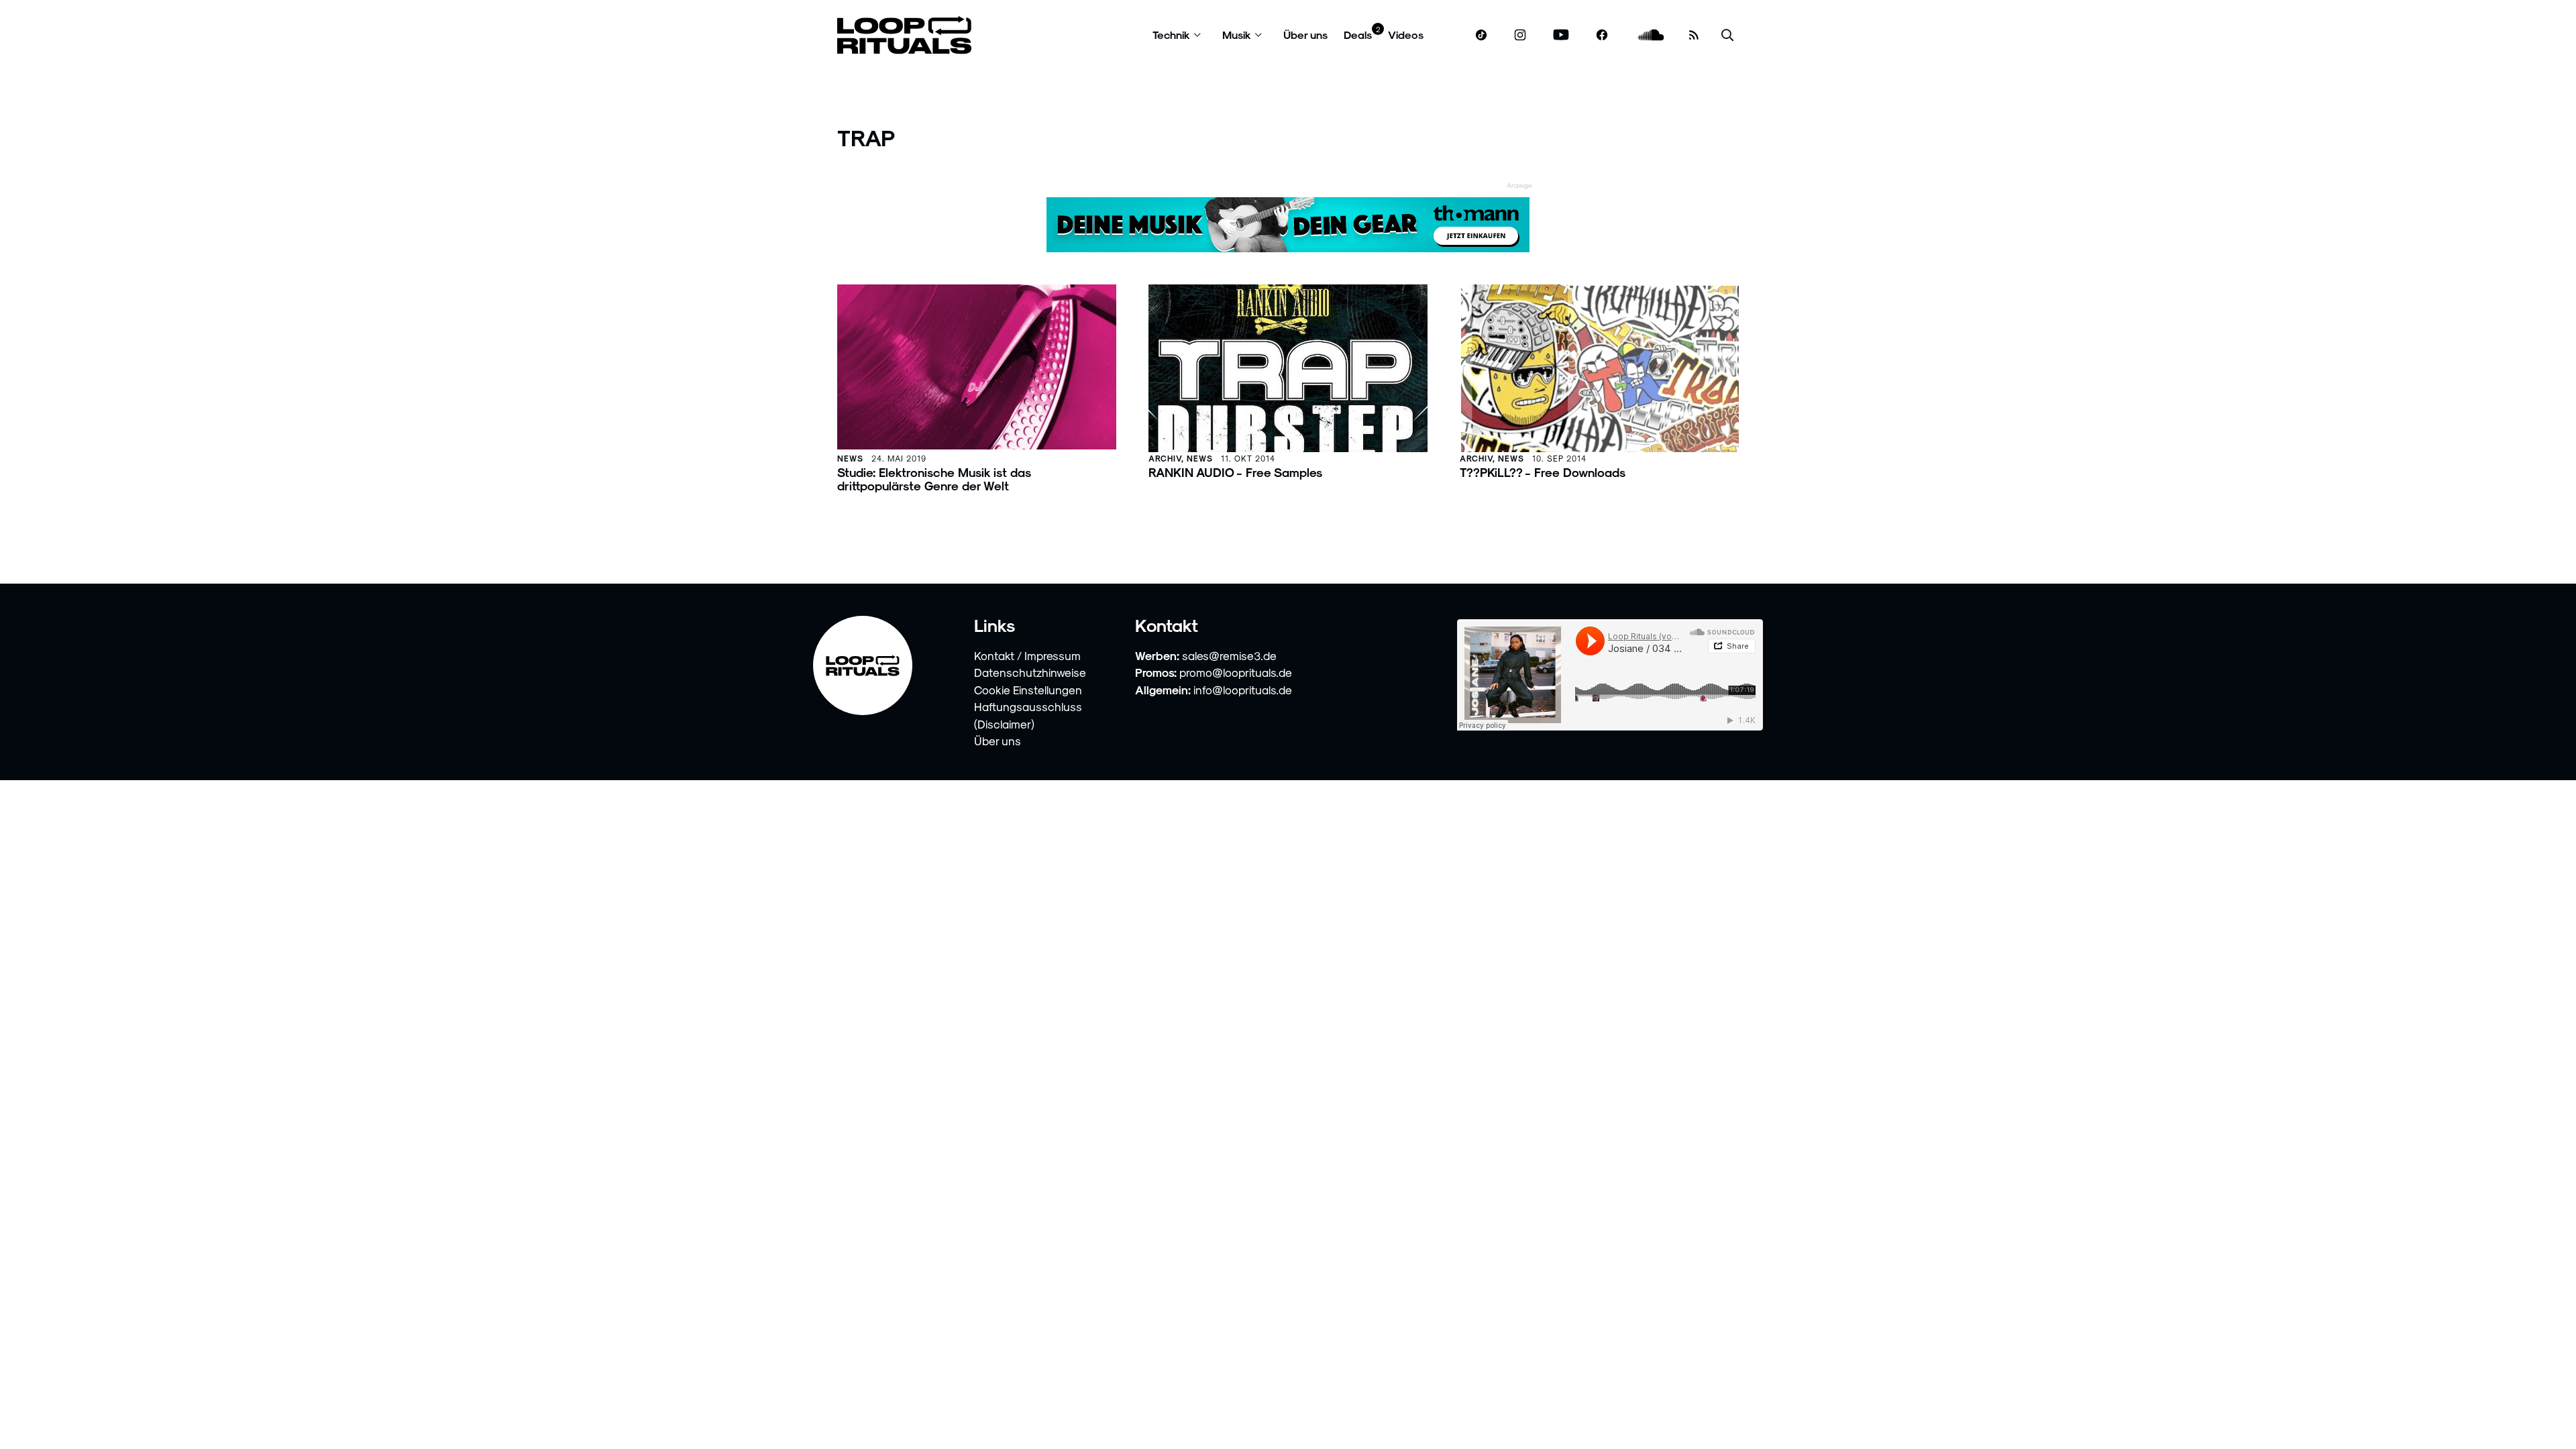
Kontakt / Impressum (1027, 655)
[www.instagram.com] (1520, 35)
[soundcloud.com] (1651, 35)
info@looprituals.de (1243, 690)
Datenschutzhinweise (1030, 672)
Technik (1171, 35)
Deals (1358, 35)
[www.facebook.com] (1602, 35)
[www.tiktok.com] (1482, 35)
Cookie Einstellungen (1028, 690)
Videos (1406, 35)
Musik (1237, 35)
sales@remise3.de (1229, 655)
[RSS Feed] (1694, 35)
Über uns (1305, 35)
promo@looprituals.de (1236, 672)
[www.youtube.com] (1561, 35)
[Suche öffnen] (1727, 35)
